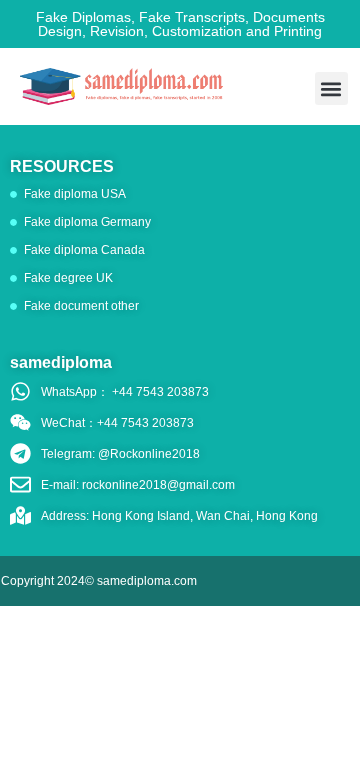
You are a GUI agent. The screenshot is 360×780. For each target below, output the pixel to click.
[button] (331, 88)
